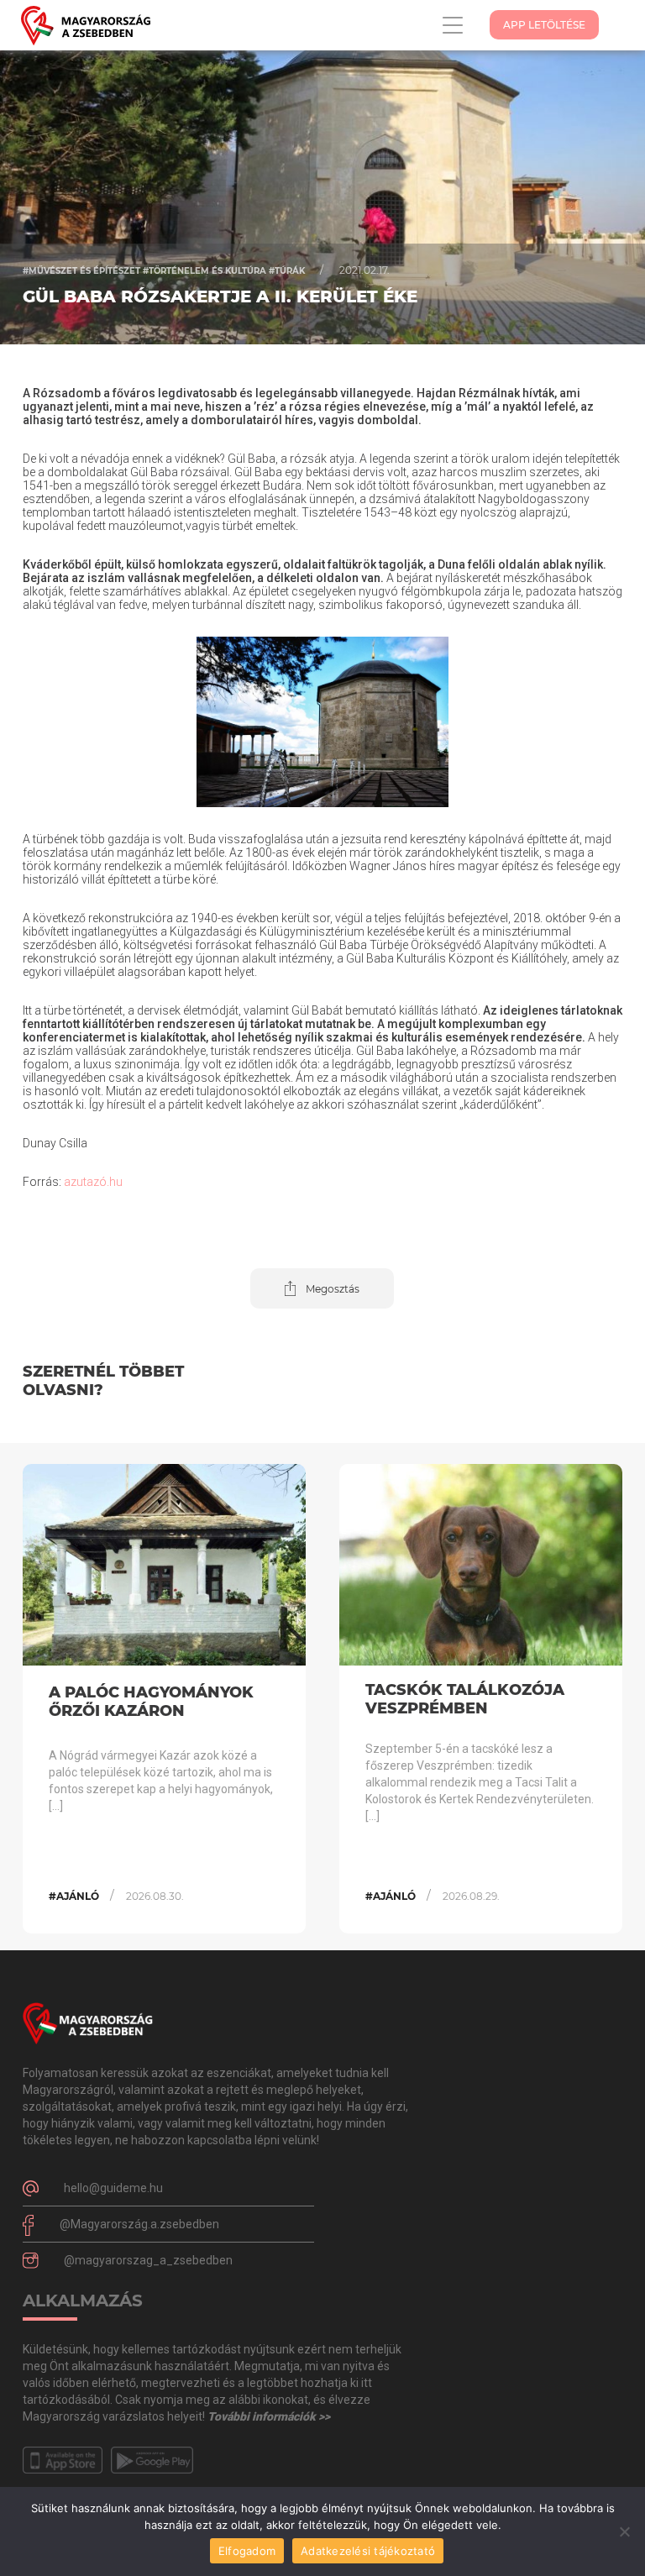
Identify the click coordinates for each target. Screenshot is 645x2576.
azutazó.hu (93, 1182)
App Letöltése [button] (544, 25)
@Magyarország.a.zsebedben (139, 2224)
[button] (322, 1288)
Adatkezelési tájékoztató (368, 2551)
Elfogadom (247, 2551)
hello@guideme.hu (113, 2188)
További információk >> (269, 2416)
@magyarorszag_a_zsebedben (148, 2260)
